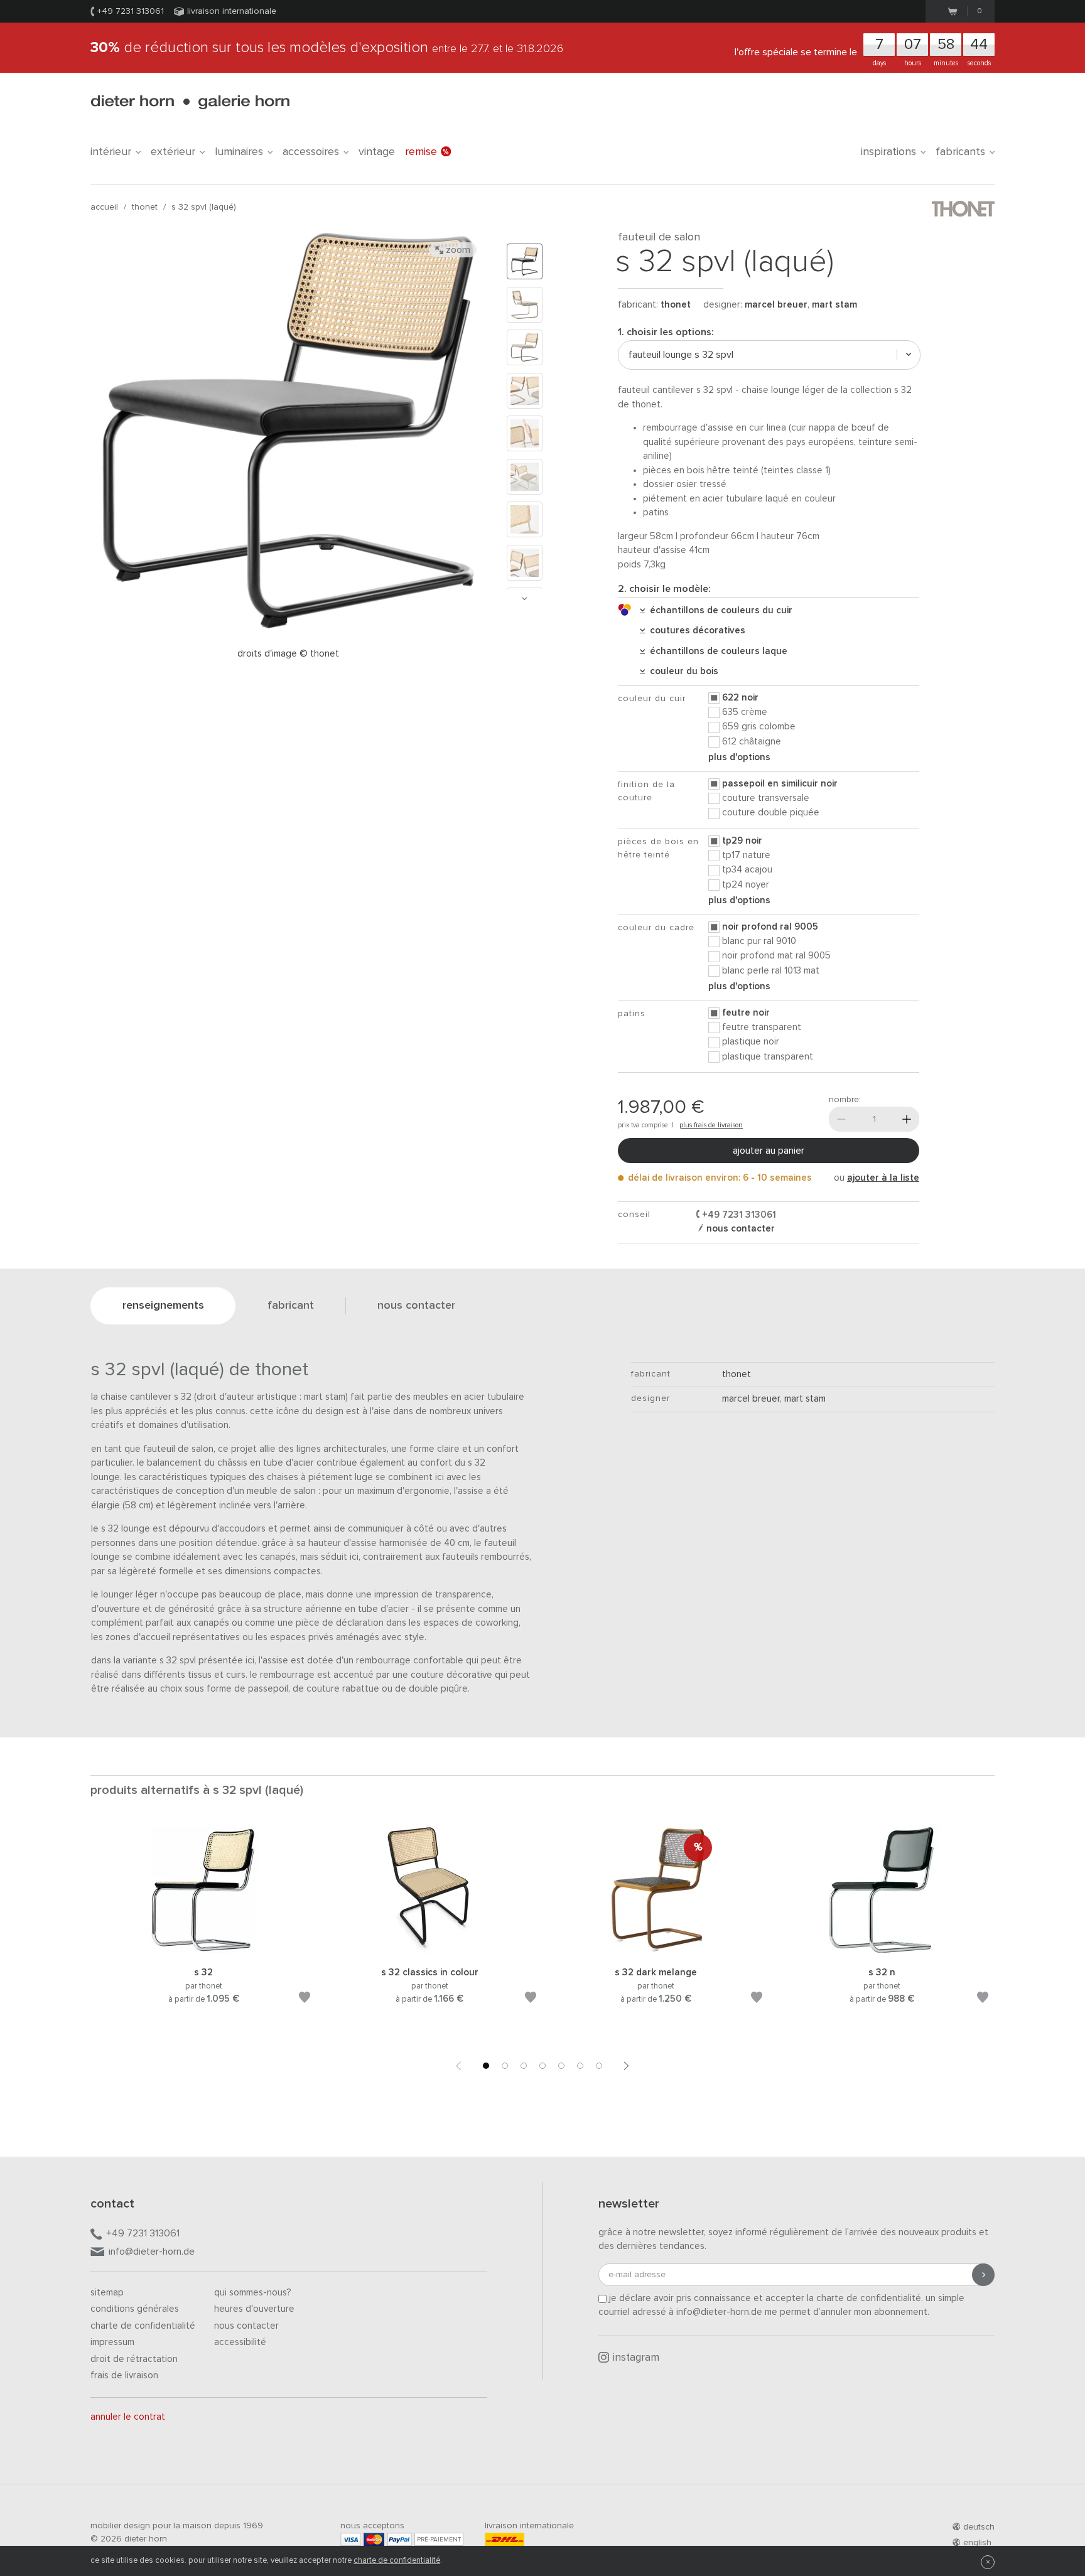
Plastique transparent (768, 1057)
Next (524, 598)
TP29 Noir (742, 841)
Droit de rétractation (134, 2359)
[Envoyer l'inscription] (983, 2275)
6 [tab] (580, 2066)
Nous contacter (246, 2326)
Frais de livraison (124, 2375)
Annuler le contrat (128, 2417)
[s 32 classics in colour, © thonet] (429, 1951)
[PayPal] (399, 2539)
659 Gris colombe (759, 727)
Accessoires (311, 152)
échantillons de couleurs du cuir (719, 610)
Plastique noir (751, 1042)
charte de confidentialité (397, 2561)
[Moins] (841, 1119)
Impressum (112, 2342)
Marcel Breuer (776, 305)
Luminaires (239, 152)
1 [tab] (486, 2066)
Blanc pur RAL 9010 (759, 941)
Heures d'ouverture (254, 2309)
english (977, 2543)
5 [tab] (561, 2066)
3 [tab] (524, 2066)
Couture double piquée (771, 813)
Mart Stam (834, 305)
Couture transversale (766, 798)
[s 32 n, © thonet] (882, 1951)
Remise (421, 152)
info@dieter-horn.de (152, 2251)
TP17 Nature (746, 855)
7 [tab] (599, 2066)
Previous (458, 2066)
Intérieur (111, 152)
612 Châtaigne (752, 742)
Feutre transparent (762, 1027)
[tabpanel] (203, 1931)
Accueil (104, 207)
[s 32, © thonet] (203, 1951)
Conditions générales (135, 2309)
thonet (145, 207)
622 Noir (740, 698)
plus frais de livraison (711, 1125)
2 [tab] (505, 2066)
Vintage (377, 152)
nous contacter (739, 1229)
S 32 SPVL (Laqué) (204, 207)
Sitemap (107, 2293)
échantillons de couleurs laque (716, 651)
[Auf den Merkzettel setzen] (305, 1999)
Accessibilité (240, 2342)
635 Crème (745, 712)
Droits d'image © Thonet (288, 654)
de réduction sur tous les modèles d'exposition (327, 48)
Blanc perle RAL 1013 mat (771, 971)
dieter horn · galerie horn (190, 102)
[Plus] (907, 1119)
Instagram (636, 2358)
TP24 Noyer (746, 885)
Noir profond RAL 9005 (770, 927)
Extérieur (173, 152)
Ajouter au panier (769, 1151)
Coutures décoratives (695, 631)
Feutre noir (746, 1013)
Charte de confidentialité (143, 2326)
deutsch (979, 2527)
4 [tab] (542, 2066)
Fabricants (960, 152)
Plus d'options (739, 757)
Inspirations (888, 152)
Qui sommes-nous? (253, 2293)
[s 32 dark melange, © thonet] (656, 1951)
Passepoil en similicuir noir (780, 784)
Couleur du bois (682, 671)
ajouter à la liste (883, 1178)
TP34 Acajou (747, 870)
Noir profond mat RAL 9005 (776, 956)
